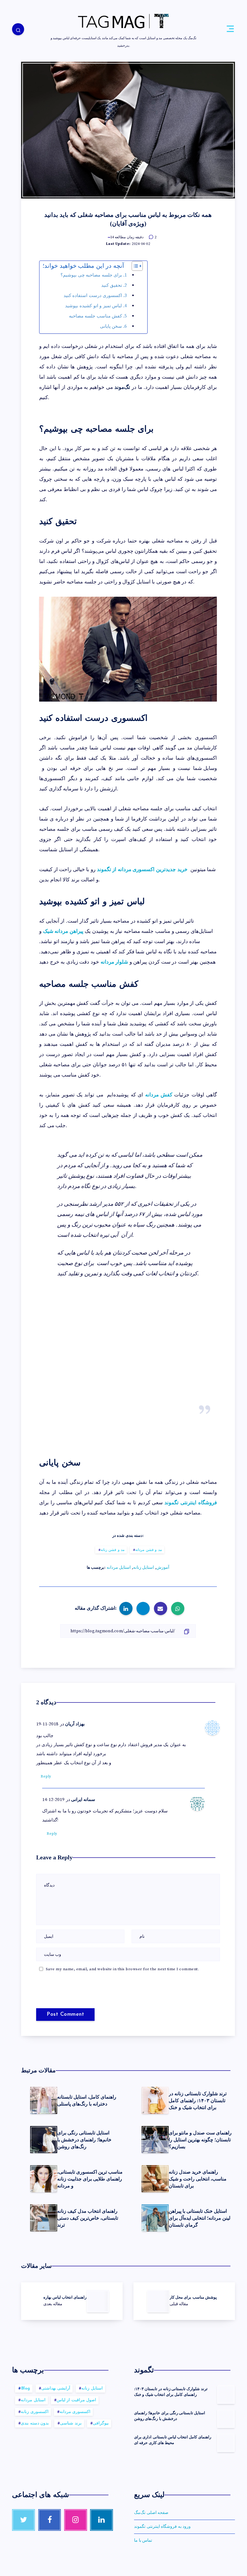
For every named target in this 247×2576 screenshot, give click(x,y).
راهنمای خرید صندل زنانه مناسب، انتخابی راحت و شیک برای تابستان (198, 2179)
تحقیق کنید (112, 285)
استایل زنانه (144, 1568)
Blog (26, 2388)
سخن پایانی (111, 326)
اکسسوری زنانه (35, 2412)
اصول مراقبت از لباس (77, 2400)
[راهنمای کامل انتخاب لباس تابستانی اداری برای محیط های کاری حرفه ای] (226, 2443)
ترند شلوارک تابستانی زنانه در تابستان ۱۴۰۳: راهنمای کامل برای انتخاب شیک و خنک (198, 2101)
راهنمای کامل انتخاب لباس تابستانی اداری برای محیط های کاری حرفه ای (173, 2440)
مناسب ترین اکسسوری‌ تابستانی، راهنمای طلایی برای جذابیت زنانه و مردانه (90, 2179)
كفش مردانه (159, 1095)
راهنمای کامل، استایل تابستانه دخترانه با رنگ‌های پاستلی (87, 2100)
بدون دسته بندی (35, 2423)
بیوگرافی (101, 2423)
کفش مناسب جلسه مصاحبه (96, 316)
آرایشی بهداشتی (56, 2388)
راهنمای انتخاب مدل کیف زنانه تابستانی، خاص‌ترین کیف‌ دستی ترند (88, 2218)
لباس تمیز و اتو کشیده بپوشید (94, 306)
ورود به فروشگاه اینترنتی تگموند (162, 2527)
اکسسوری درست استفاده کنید (93, 296)
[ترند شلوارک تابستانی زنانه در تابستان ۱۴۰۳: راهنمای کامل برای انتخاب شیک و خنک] (226, 2394)
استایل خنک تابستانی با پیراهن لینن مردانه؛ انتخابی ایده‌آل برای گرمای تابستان (200, 2218)
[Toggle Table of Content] (134, 266)
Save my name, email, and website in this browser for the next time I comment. (122, 1969)
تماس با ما (143, 2540)
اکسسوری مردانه (75, 2412)
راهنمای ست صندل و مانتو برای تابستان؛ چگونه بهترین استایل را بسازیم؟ (200, 2140)
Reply (46, 1776)
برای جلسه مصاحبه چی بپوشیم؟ (91, 275)
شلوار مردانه (114, 962)
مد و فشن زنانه (113, 1550)
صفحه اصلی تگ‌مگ (151, 2513)
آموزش (163, 1568)
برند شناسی (71, 2423)
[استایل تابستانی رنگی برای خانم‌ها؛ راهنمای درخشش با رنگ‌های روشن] (226, 2418)
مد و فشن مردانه (149, 1550)
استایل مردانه (119, 1568)
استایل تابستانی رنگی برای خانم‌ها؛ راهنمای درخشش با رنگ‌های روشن (84, 2140)
